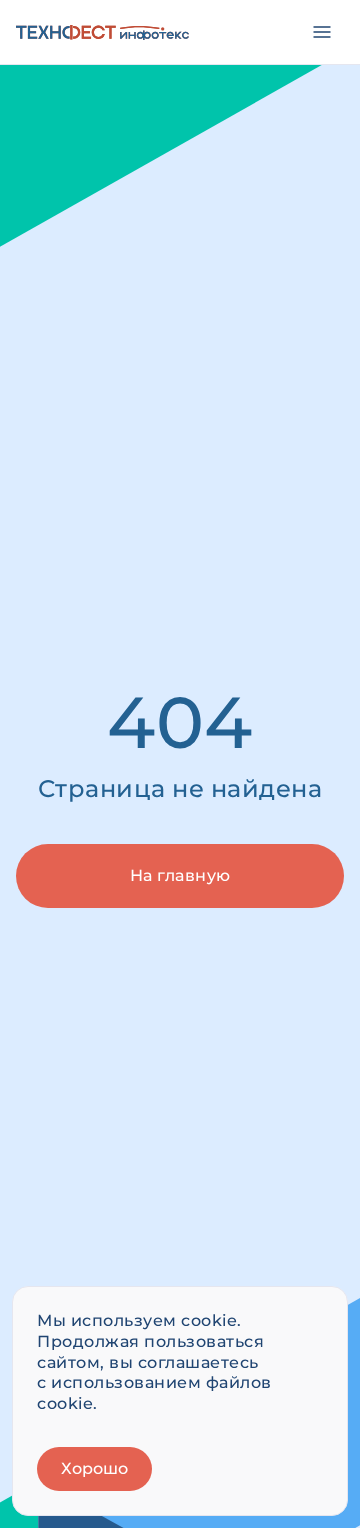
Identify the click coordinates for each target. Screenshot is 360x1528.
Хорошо (94, 1468)
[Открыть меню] (322, 32)
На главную (180, 875)
